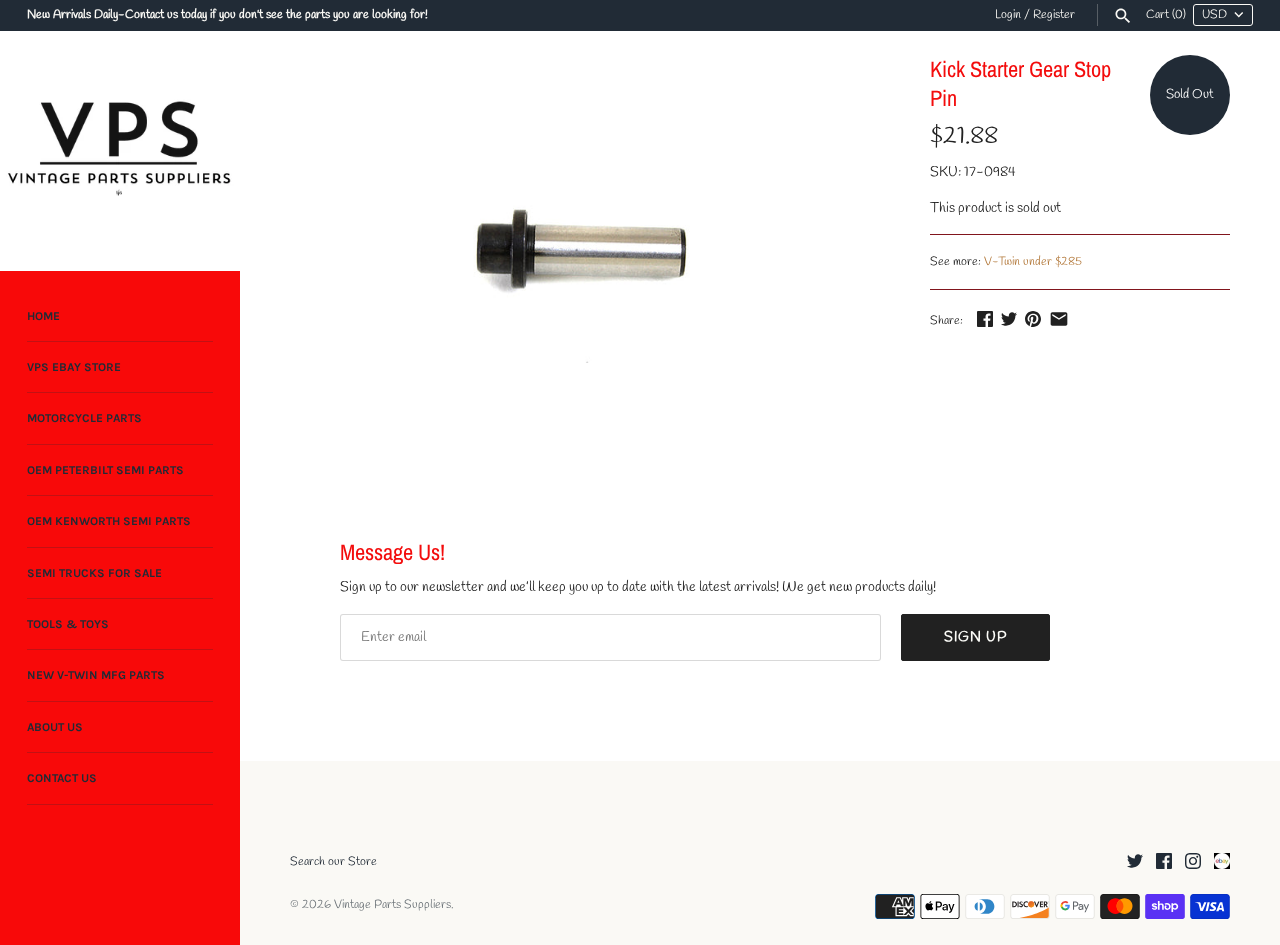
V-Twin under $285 (1033, 262)
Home (43, 316)
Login (1008, 15)
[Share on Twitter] (1009, 318)
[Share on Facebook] (985, 318)
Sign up (975, 637)
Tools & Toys (68, 624)
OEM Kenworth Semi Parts (109, 522)
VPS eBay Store (74, 367)
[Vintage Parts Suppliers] (120, 151)
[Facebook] (1164, 862)
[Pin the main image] (1033, 318)
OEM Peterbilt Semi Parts (105, 470)
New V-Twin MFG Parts (96, 676)
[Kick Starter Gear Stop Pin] (585, 251)
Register (1054, 15)
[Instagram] (1193, 862)
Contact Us (62, 779)
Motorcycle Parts (84, 419)
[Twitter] (1135, 862)
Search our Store (333, 862)
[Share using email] (1059, 318)
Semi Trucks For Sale (94, 573)
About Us (55, 727)
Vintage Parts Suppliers (392, 905)
